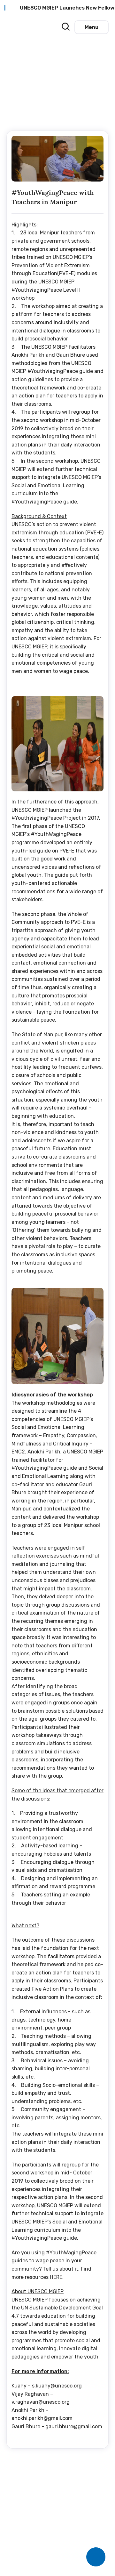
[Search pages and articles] (64, 25)
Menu (92, 27)
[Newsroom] (45, 26)
